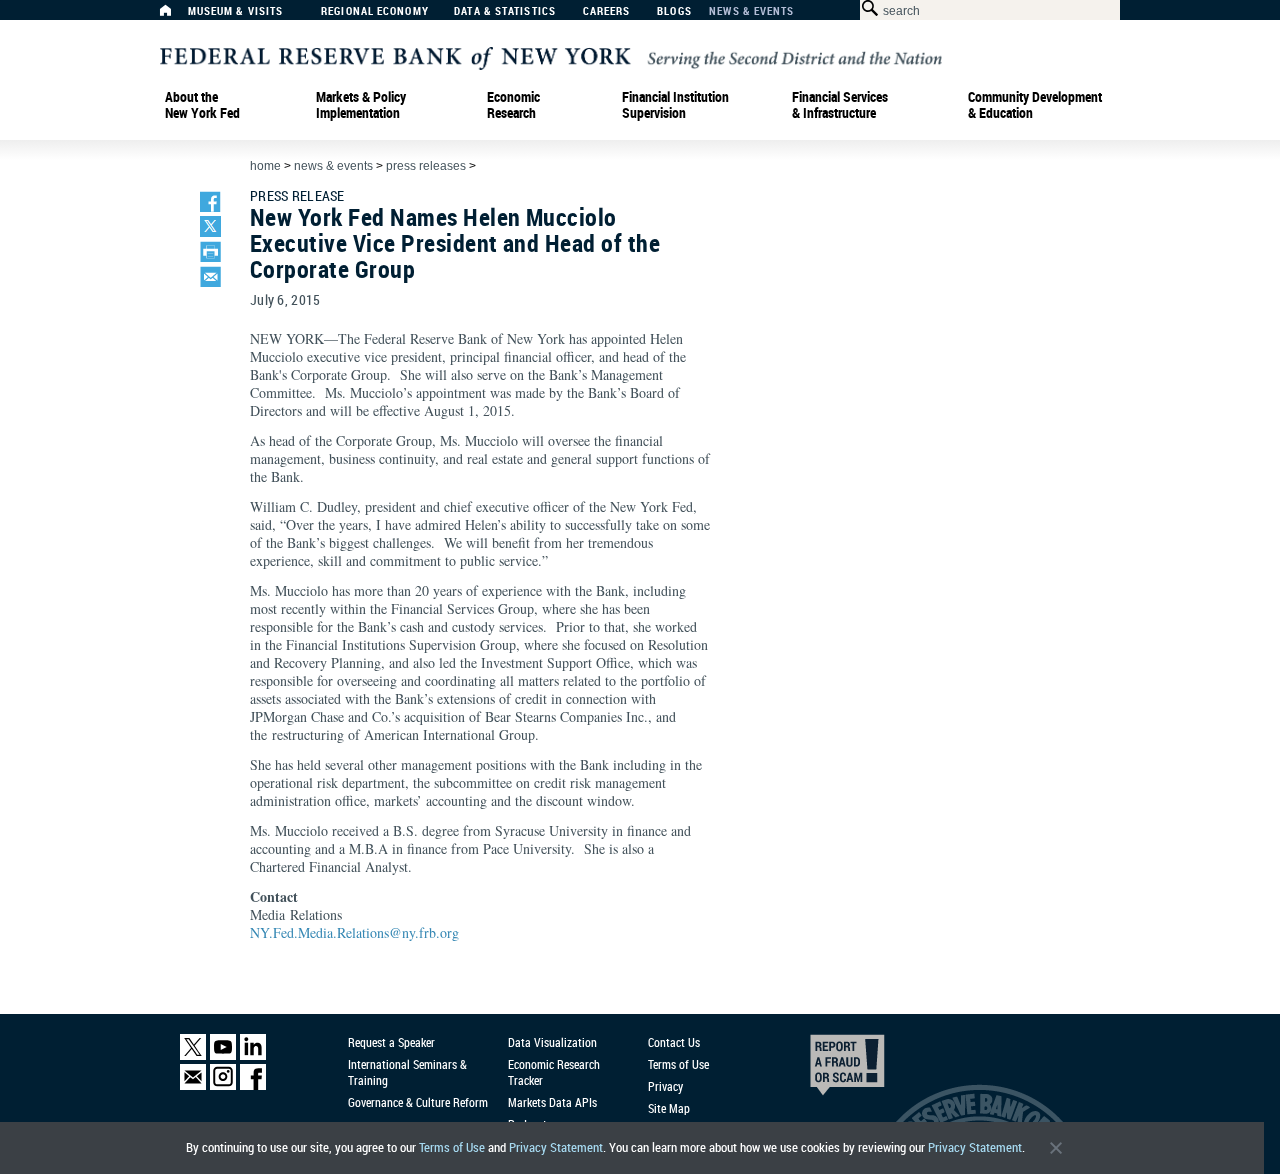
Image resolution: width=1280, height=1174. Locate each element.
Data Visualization (552, 1042)
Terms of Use (452, 1147)
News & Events (751, 11)
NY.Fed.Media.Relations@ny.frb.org (354, 932)
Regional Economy (375, 11)
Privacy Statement (556, 1147)
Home (265, 166)
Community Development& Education (1035, 105)
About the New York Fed (202, 105)
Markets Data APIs (552, 1102)
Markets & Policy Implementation (361, 105)
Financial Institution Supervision (675, 105)
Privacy (665, 1086)
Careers (607, 11)
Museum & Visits (236, 11)
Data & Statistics (505, 11)
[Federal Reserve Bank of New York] (551, 56)
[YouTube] (223, 1055)
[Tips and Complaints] (820, 1070)
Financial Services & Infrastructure (840, 105)
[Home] (176, 15)
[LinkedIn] (253, 1055)
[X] (193, 1055)
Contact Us (674, 1042)
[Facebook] (253, 1085)
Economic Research (513, 105)
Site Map (669, 1108)
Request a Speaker (391, 1042)
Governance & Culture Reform (418, 1102)
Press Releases (426, 166)
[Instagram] (223, 1085)
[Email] (193, 1085)
